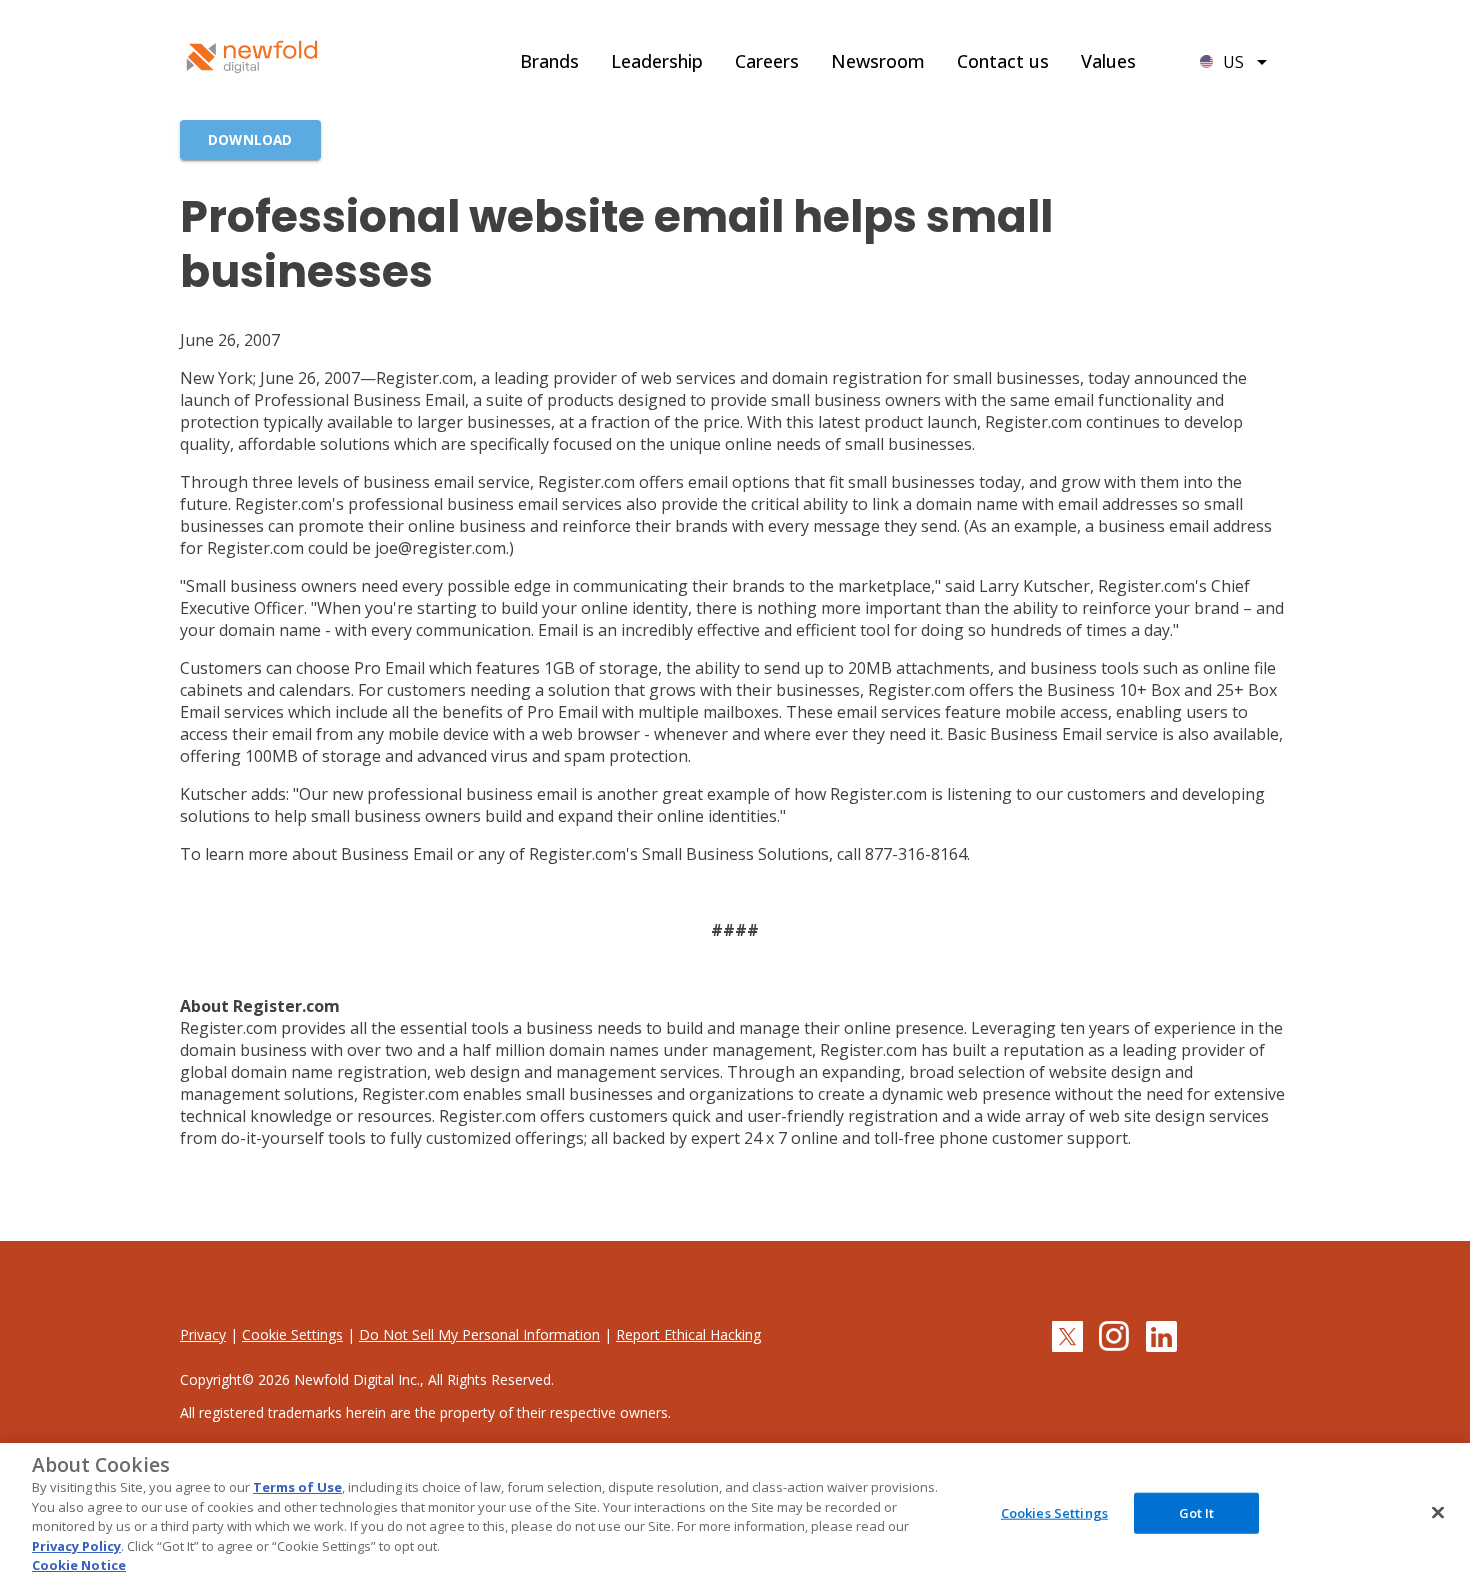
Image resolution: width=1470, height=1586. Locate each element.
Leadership (657, 61)
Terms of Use (297, 1487)
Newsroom (878, 61)
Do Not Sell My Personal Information (479, 1334)
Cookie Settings (292, 1334)
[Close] (1438, 1512)
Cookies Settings (1054, 1512)
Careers (767, 61)
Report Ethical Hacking (688, 1334)
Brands (549, 61)
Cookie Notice (79, 1565)
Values (1108, 61)
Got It (1197, 1512)
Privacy (203, 1334)
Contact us (1003, 61)
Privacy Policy (76, 1546)
